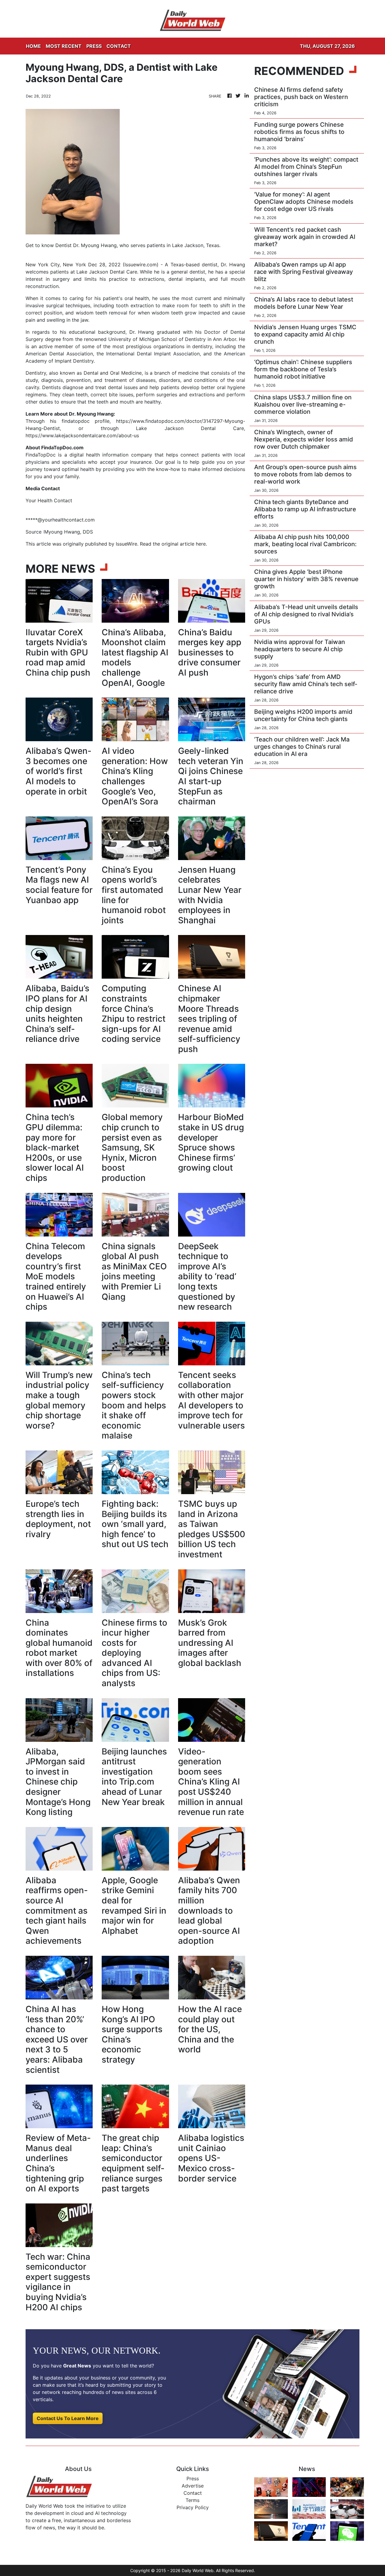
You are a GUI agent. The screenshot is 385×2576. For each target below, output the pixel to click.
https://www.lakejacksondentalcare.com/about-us (82, 435)
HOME (33, 46)
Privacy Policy (193, 2507)
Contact (193, 2493)
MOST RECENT (64, 46)
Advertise (193, 2486)
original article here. (184, 544)
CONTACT (119, 46)
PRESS (94, 46)
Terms (192, 2500)
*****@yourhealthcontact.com (60, 520)
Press (193, 2478)
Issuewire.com (141, 265)
